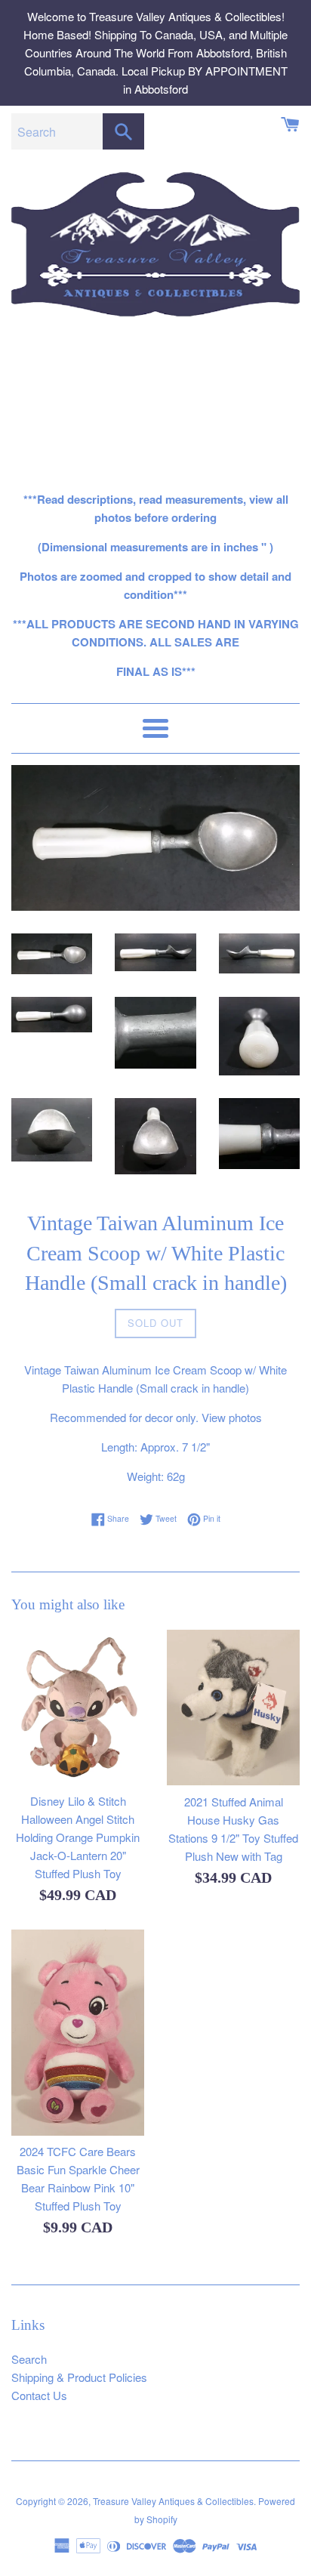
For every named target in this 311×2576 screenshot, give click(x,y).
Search (29, 2359)
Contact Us (39, 2395)
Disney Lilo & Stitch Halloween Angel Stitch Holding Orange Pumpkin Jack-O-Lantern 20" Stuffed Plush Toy (78, 1837)
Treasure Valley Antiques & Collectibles (173, 2501)
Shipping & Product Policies (79, 2377)
